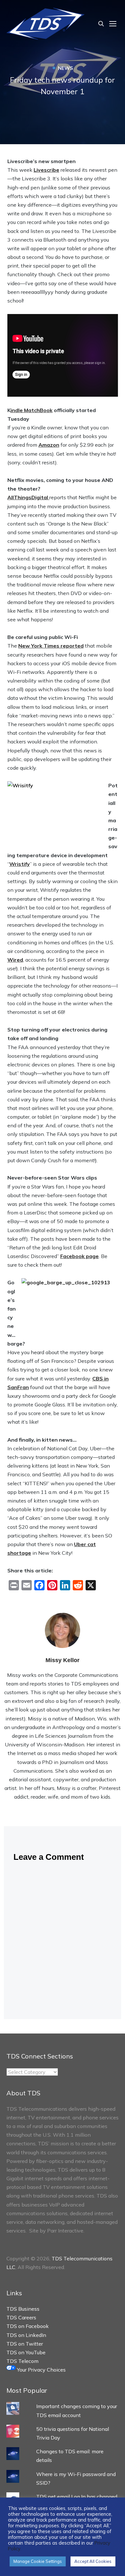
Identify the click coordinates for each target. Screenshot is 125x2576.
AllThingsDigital (28, 497)
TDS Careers (21, 2317)
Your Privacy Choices (41, 2370)
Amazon (49, 445)
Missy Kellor (63, 1660)
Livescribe (46, 170)
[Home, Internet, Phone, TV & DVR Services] (46, 23)
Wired (15, 960)
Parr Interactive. (66, 2231)
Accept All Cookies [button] (93, 2561)
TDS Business (23, 2309)
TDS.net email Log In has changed (77, 2497)
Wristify (20, 864)
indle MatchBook (32, 410)
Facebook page (79, 1256)
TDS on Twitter (25, 2344)
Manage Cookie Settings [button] (38, 2561)
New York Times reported (51, 646)
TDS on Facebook (28, 2326)
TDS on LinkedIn (26, 2335)
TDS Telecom (22, 2361)
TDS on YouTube (26, 2352)
